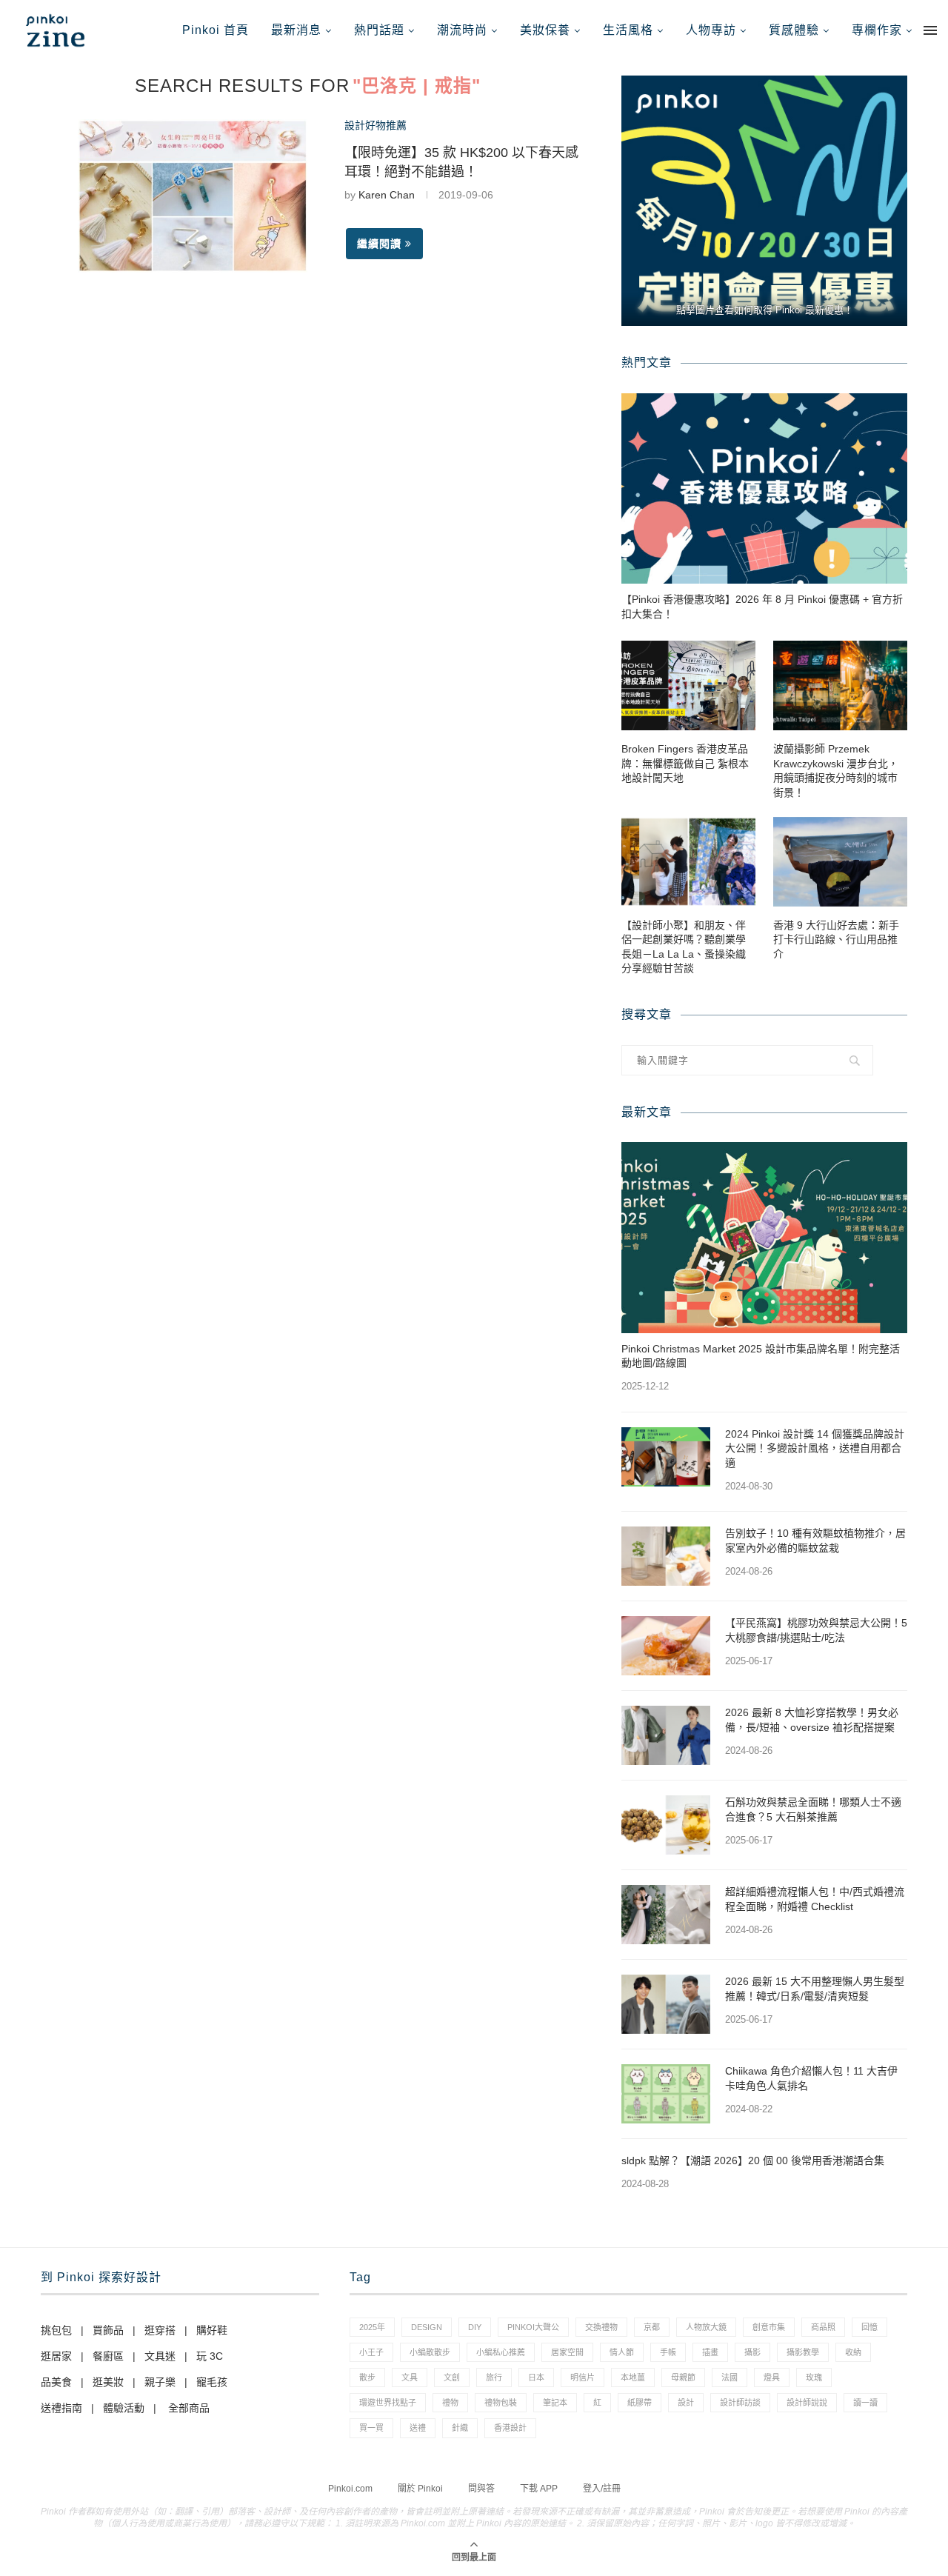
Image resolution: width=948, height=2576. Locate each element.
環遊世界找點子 (388, 2403)
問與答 (481, 2489)
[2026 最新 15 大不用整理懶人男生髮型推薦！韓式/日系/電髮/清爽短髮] (666, 2004)
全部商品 (189, 2408)
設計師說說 (807, 2403)
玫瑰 (814, 2378)
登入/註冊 (602, 2489)
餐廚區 (108, 2356)
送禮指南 (61, 2408)
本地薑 (633, 2378)
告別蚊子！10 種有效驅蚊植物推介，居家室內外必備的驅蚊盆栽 (815, 1541)
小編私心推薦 (501, 2352)
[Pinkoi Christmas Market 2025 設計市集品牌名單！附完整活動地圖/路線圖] (764, 1237)
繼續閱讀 (379, 244)
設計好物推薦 (375, 125)
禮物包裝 (501, 2403)
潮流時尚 (462, 30)
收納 (853, 2352)
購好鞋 (212, 2330)
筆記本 (555, 2403)
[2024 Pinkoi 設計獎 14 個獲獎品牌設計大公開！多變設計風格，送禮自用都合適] (666, 1457)
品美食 (56, 2382)
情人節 (622, 2352)
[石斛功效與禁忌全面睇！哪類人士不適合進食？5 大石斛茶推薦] (666, 1825)
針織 (460, 2428)
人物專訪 (711, 30)
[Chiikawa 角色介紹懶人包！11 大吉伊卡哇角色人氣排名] (666, 2094)
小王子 (371, 2352)
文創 (452, 2378)
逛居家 (56, 2356)
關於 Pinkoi (420, 2489)
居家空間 (567, 2352)
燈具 (772, 2378)
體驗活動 (124, 2408)
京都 (652, 2327)
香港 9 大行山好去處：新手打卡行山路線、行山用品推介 (836, 940)
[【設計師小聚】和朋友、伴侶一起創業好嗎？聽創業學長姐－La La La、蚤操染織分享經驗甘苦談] (688, 862)
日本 (536, 2378)
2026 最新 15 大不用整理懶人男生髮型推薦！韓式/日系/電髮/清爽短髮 (815, 1989)
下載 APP (539, 2489)
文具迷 (160, 2356)
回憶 (869, 2327)
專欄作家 (877, 30)
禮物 (450, 2403)
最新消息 (296, 30)
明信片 (583, 2378)
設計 (686, 2403)
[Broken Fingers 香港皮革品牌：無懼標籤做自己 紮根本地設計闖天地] (688, 685)
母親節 (683, 2378)
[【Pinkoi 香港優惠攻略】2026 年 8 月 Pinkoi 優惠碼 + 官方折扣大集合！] (764, 488)
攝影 (752, 2352)
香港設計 (510, 2428)
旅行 (494, 2378)
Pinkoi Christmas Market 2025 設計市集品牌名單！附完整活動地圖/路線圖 (761, 1356)
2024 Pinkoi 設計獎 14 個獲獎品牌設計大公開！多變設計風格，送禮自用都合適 (815, 1448)
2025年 (372, 2327)
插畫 (710, 2352)
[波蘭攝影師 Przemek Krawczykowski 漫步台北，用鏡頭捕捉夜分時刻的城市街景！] (840, 685)
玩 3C (210, 2356)
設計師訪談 (740, 2403)
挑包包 (56, 2330)
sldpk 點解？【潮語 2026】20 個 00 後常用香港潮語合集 (753, 2160)
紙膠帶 (640, 2403)
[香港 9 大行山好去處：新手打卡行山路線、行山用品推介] (840, 862)
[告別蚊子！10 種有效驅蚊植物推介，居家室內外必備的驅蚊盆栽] (666, 1556)
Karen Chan (387, 195)
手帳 (668, 2352)
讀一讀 (865, 2403)
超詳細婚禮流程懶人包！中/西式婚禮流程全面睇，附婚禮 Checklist (815, 1899)
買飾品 (108, 2330)
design (427, 2327)
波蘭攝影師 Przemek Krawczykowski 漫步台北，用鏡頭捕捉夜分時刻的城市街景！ (836, 771)
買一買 (371, 2428)
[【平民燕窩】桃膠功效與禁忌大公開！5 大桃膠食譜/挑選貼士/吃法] (666, 1646)
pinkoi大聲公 (533, 2327)
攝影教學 (803, 2352)
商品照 (823, 2327)
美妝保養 (545, 30)
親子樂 (160, 2382)
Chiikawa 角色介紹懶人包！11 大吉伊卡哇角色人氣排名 (811, 2078)
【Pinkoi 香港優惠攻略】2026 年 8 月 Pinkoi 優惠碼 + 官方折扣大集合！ (762, 607)
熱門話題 (379, 30)
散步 (367, 2378)
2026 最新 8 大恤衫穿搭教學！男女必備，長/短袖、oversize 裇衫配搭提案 (812, 1720)
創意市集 (769, 2327)
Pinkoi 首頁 (216, 30)
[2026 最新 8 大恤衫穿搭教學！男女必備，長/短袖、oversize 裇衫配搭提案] (666, 1735)
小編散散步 (430, 2352)
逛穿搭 (160, 2330)
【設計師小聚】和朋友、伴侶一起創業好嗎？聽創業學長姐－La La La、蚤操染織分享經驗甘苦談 (684, 947)
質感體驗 (794, 30)
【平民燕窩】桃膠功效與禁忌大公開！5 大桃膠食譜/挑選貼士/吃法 (816, 1630)
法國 (730, 2378)
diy (475, 2327)
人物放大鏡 (706, 2327)
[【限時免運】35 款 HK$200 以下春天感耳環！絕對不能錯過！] (193, 196)
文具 (410, 2378)
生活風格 (628, 30)
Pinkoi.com (350, 2489)
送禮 (418, 2428)
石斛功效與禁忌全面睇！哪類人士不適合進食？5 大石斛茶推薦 (813, 1809)
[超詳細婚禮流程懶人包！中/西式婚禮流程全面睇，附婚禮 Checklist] (666, 1915)
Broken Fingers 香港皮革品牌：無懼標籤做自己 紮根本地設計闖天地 (685, 763)
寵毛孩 (212, 2382)
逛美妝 (108, 2382)
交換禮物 (601, 2327)
